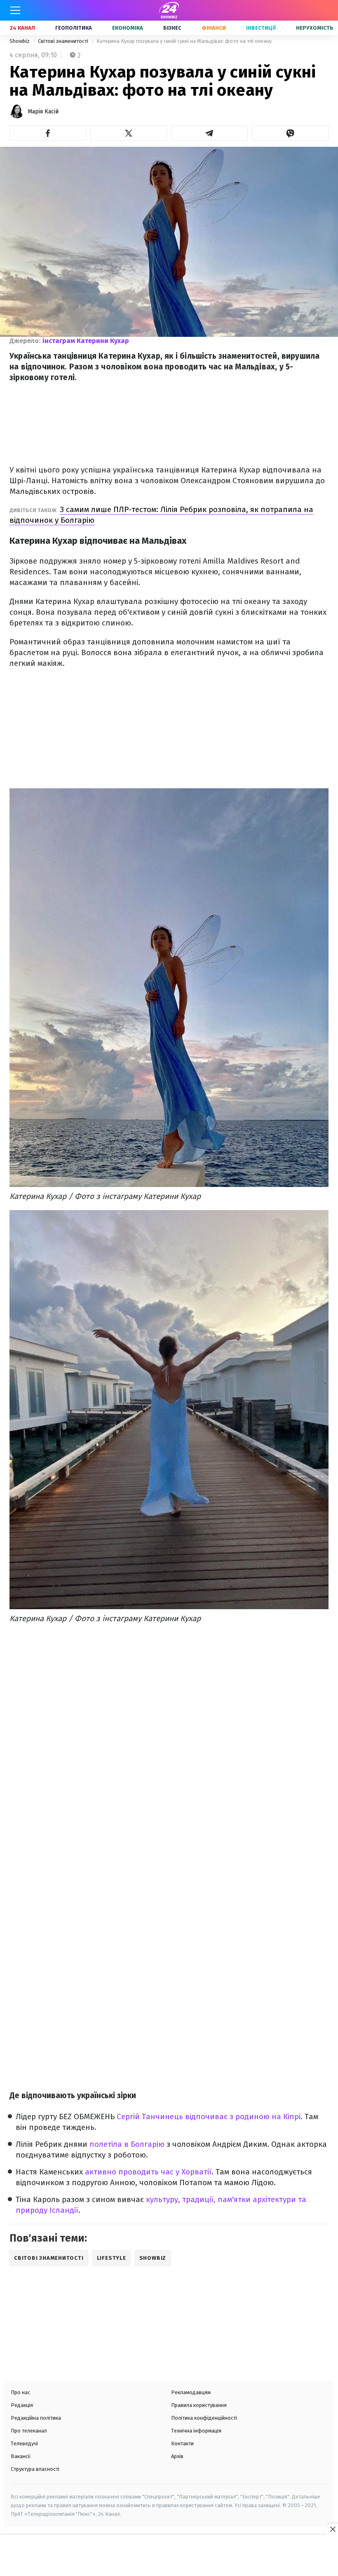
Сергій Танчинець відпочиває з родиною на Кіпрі (209, 2117)
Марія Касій (43, 112)
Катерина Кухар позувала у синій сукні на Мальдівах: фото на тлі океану (184, 41)
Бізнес (172, 28)
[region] (169, 2556)
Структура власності (35, 2469)
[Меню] (15, 10)
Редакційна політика (36, 2418)
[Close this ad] (332, 2529)
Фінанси (214, 28)
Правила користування (199, 2405)
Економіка (128, 28)
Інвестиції (261, 28)
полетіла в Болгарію (127, 2144)
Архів (177, 2456)
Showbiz (20, 41)
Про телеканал (29, 2431)
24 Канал (22, 28)
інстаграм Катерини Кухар (86, 341)
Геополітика (74, 28)
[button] (48, 133)
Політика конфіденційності (204, 2418)
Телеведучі (24, 2443)
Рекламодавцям (191, 2392)
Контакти (182, 2443)
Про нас (20, 2392)
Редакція (22, 2405)
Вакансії (21, 2456)
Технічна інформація (196, 2431)
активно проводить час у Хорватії (148, 2172)
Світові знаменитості (64, 41)
